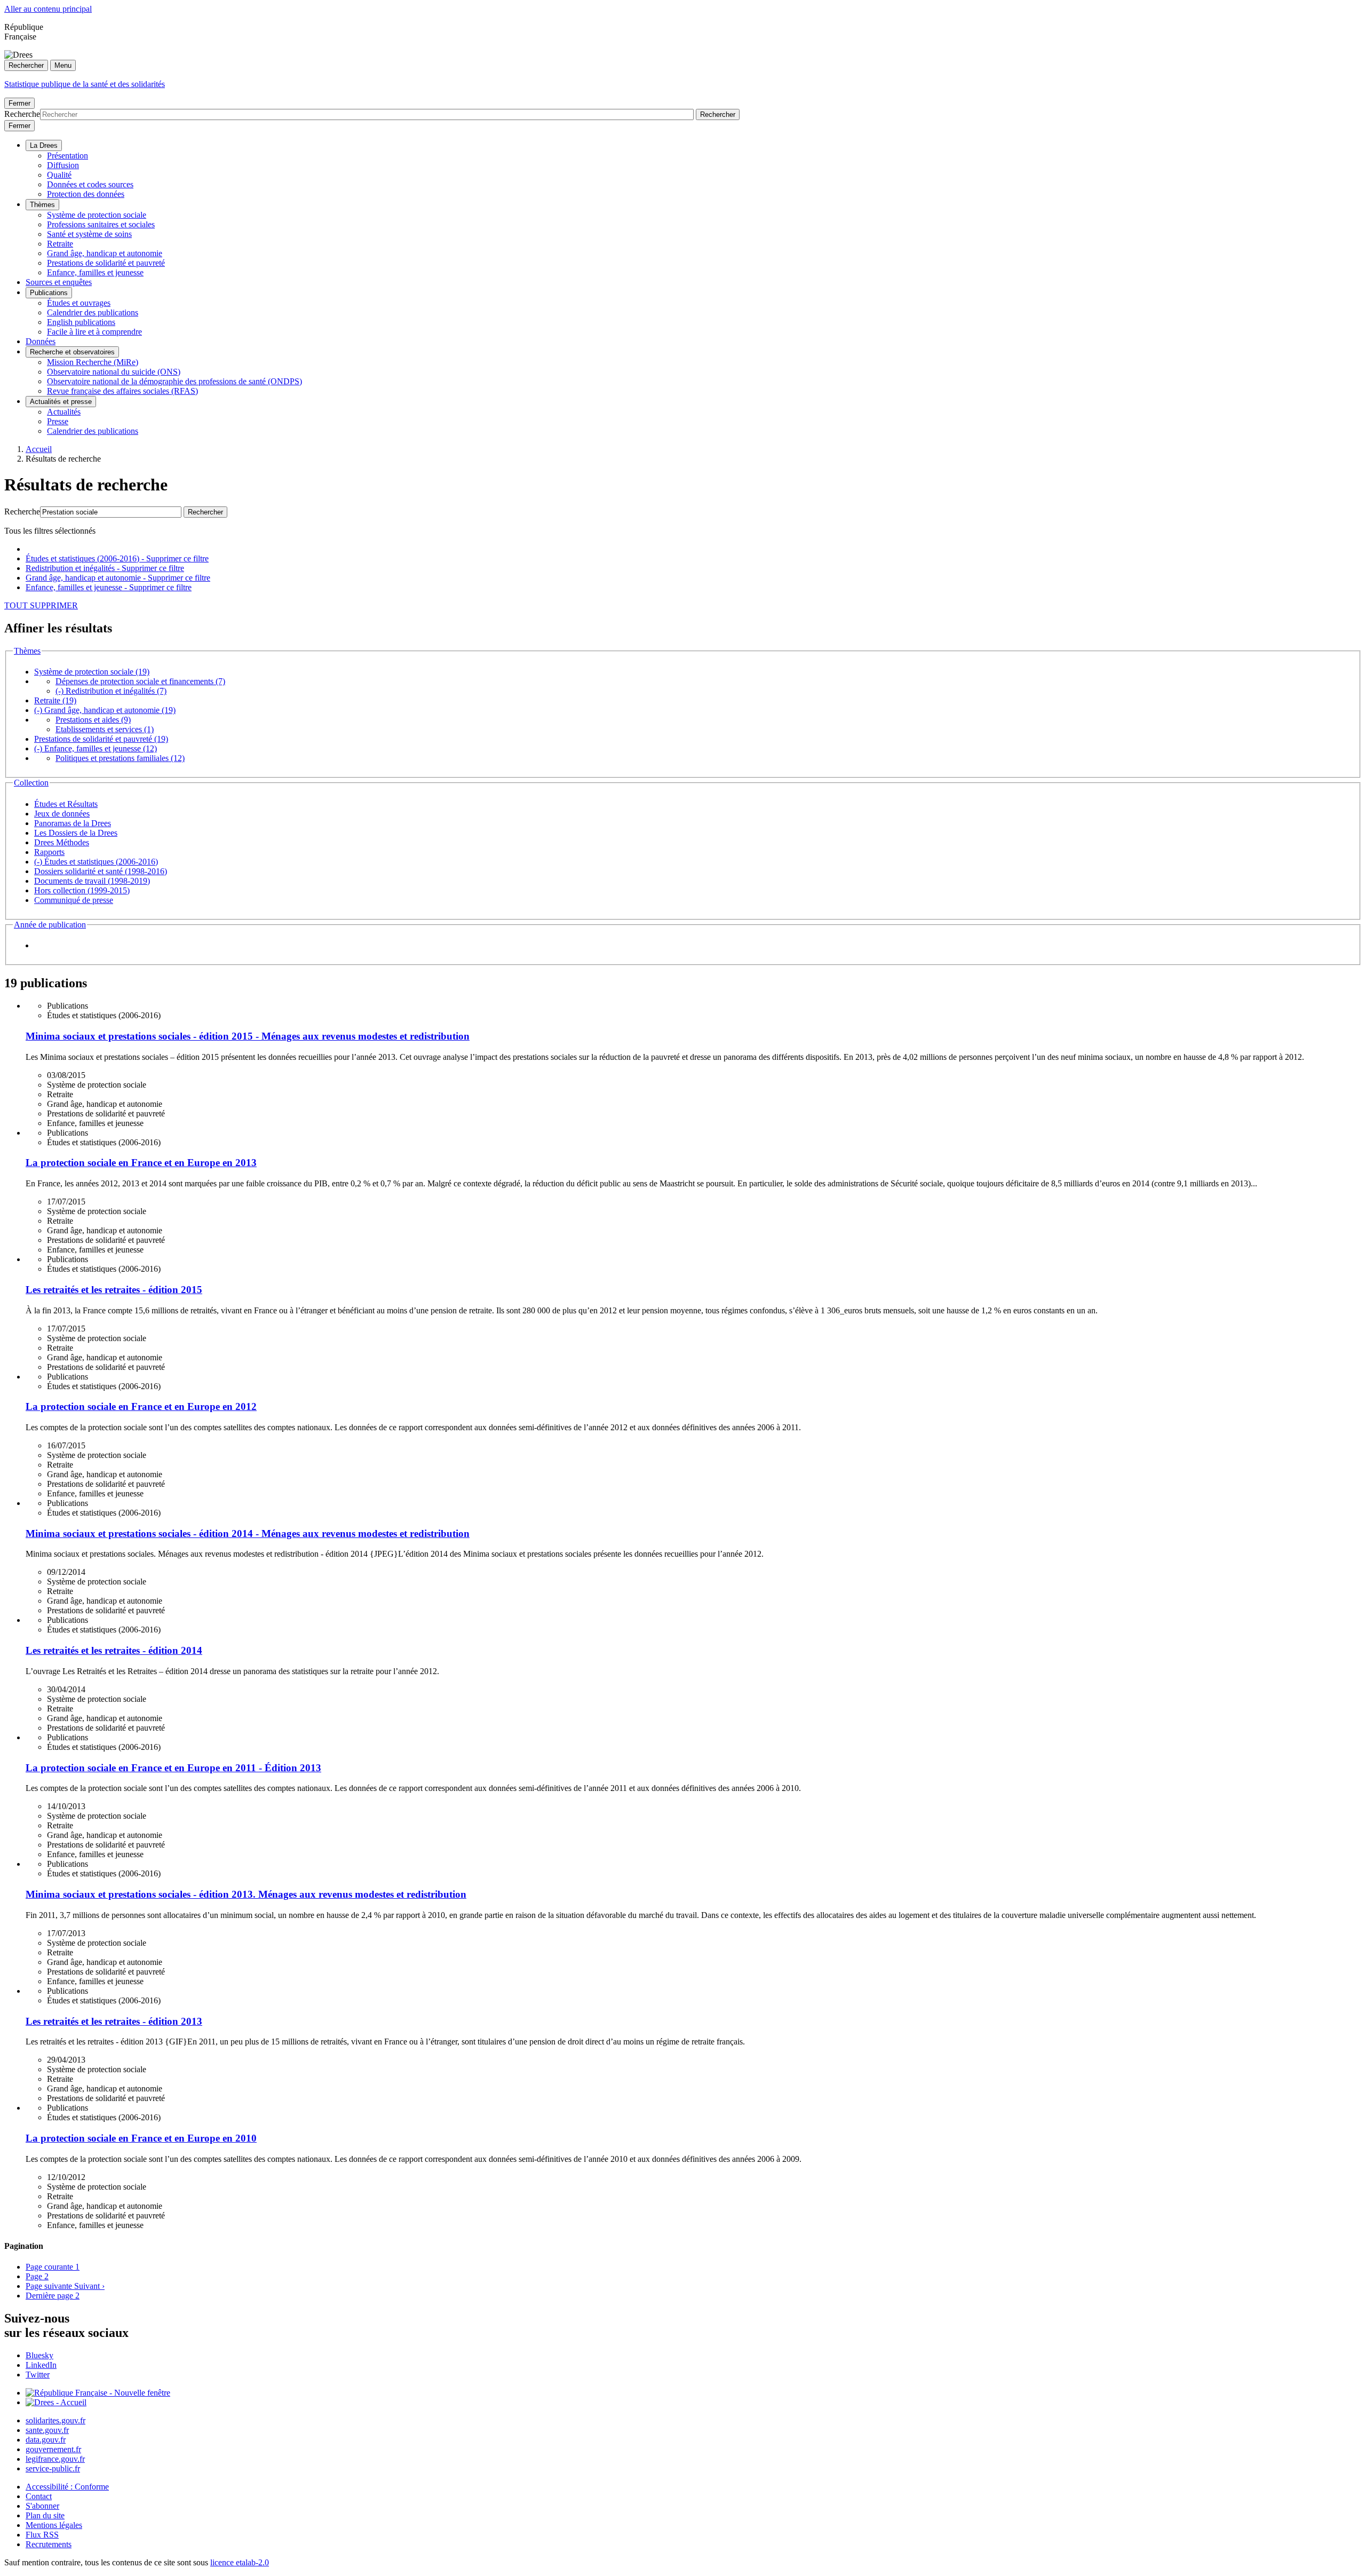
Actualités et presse (61, 402)
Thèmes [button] (27, 651)
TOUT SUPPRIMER (41, 605)
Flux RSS (42, 2535)
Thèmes (42, 205)
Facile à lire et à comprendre (94, 332)
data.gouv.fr (46, 2440)
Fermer (19, 103)
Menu (63, 65)
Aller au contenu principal (48, 9)
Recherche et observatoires (72, 352)
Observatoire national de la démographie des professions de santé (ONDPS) (174, 381)
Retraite (60, 244)
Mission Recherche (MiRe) (93, 362)
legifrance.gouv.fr (55, 2459)
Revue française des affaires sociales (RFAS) (122, 391)
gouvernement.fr (53, 2449)
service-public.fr (53, 2468)
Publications (49, 293)
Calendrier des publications (93, 312)
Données (41, 341)
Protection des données (86, 194)
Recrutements (49, 2544)
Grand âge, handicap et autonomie (105, 253)
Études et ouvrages (79, 303)
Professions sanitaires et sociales (101, 224)
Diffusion (63, 165)
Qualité (59, 175)
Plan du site (45, 2515)
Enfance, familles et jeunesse (95, 272)
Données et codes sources (90, 184)
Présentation (67, 156)
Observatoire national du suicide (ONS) (114, 372)
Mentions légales (54, 2525)
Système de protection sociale (97, 215)
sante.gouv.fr (47, 2430)
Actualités (64, 412)
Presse (58, 421)
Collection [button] (31, 783)
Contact (39, 2496)
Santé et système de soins (89, 234)
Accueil (39, 449)
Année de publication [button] (50, 925)
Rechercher (26, 65)
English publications (81, 322)
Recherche (22, 114)
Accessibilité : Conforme (67, 2487)
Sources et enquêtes (59, 282)
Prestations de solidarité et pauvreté (106, 263)
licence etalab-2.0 (240, 2562)
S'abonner (42, 2506)
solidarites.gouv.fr (55, 2420)
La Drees (44, 145)
